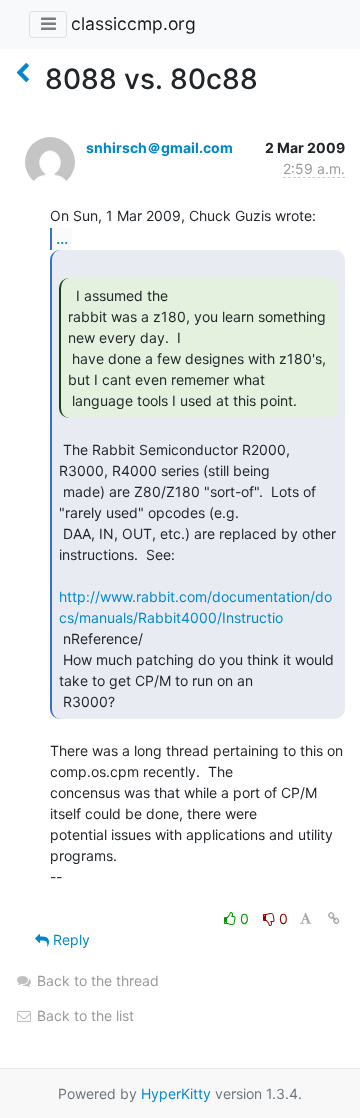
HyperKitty (176, 1093)
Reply (69, 939)
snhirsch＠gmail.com (159, 147)
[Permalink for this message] (334, 918)
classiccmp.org (133, 23)
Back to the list (83, 1015)
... (62, 238)
